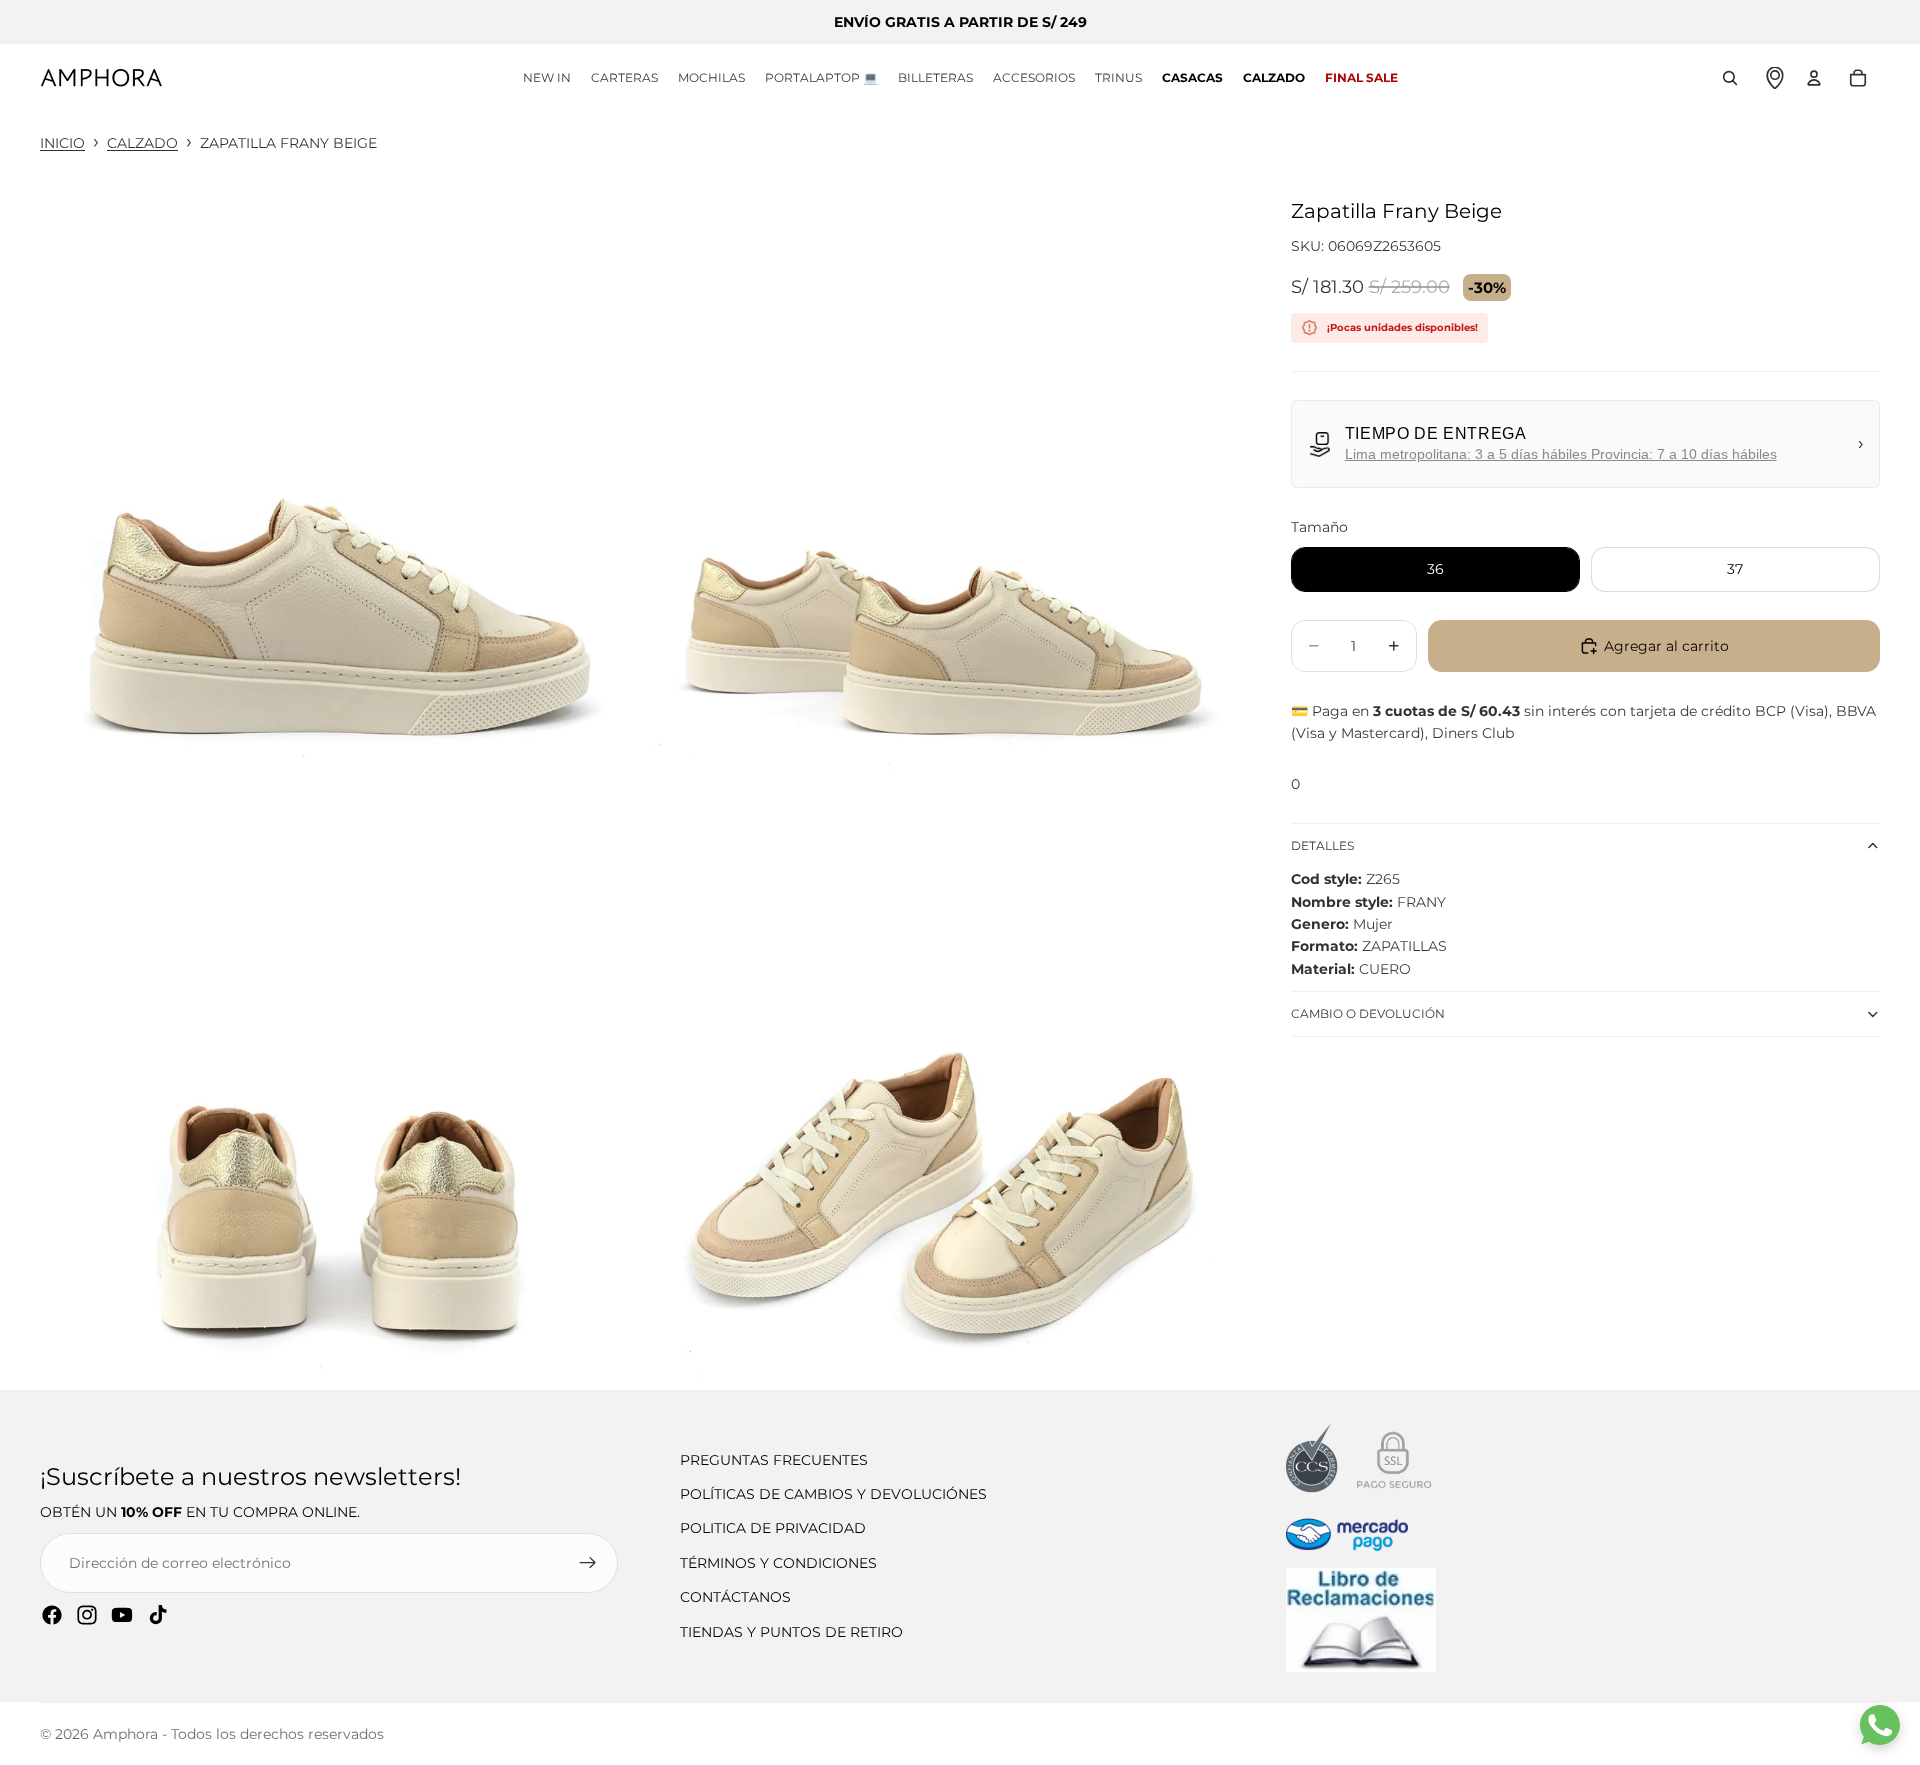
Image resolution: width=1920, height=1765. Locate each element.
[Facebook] (52, 1615)
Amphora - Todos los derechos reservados (238, 1734)
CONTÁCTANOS (735, 1597)
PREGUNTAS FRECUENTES (774, 1460)
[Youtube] (122, 1615)
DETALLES (1322, 845)
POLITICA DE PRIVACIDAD (773, 1528)
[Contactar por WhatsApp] (1880, 1725)
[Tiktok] (158, 1615)
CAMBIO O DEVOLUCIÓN (1368, 1013)
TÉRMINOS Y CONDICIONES (778, 1563)
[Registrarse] (588, 1563)
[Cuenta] (1814, 78)
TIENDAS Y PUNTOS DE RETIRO (791, 1632)
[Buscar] (1730, 78)
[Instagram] (87, 1615)
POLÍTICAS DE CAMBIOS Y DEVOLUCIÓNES (833, 1494)
